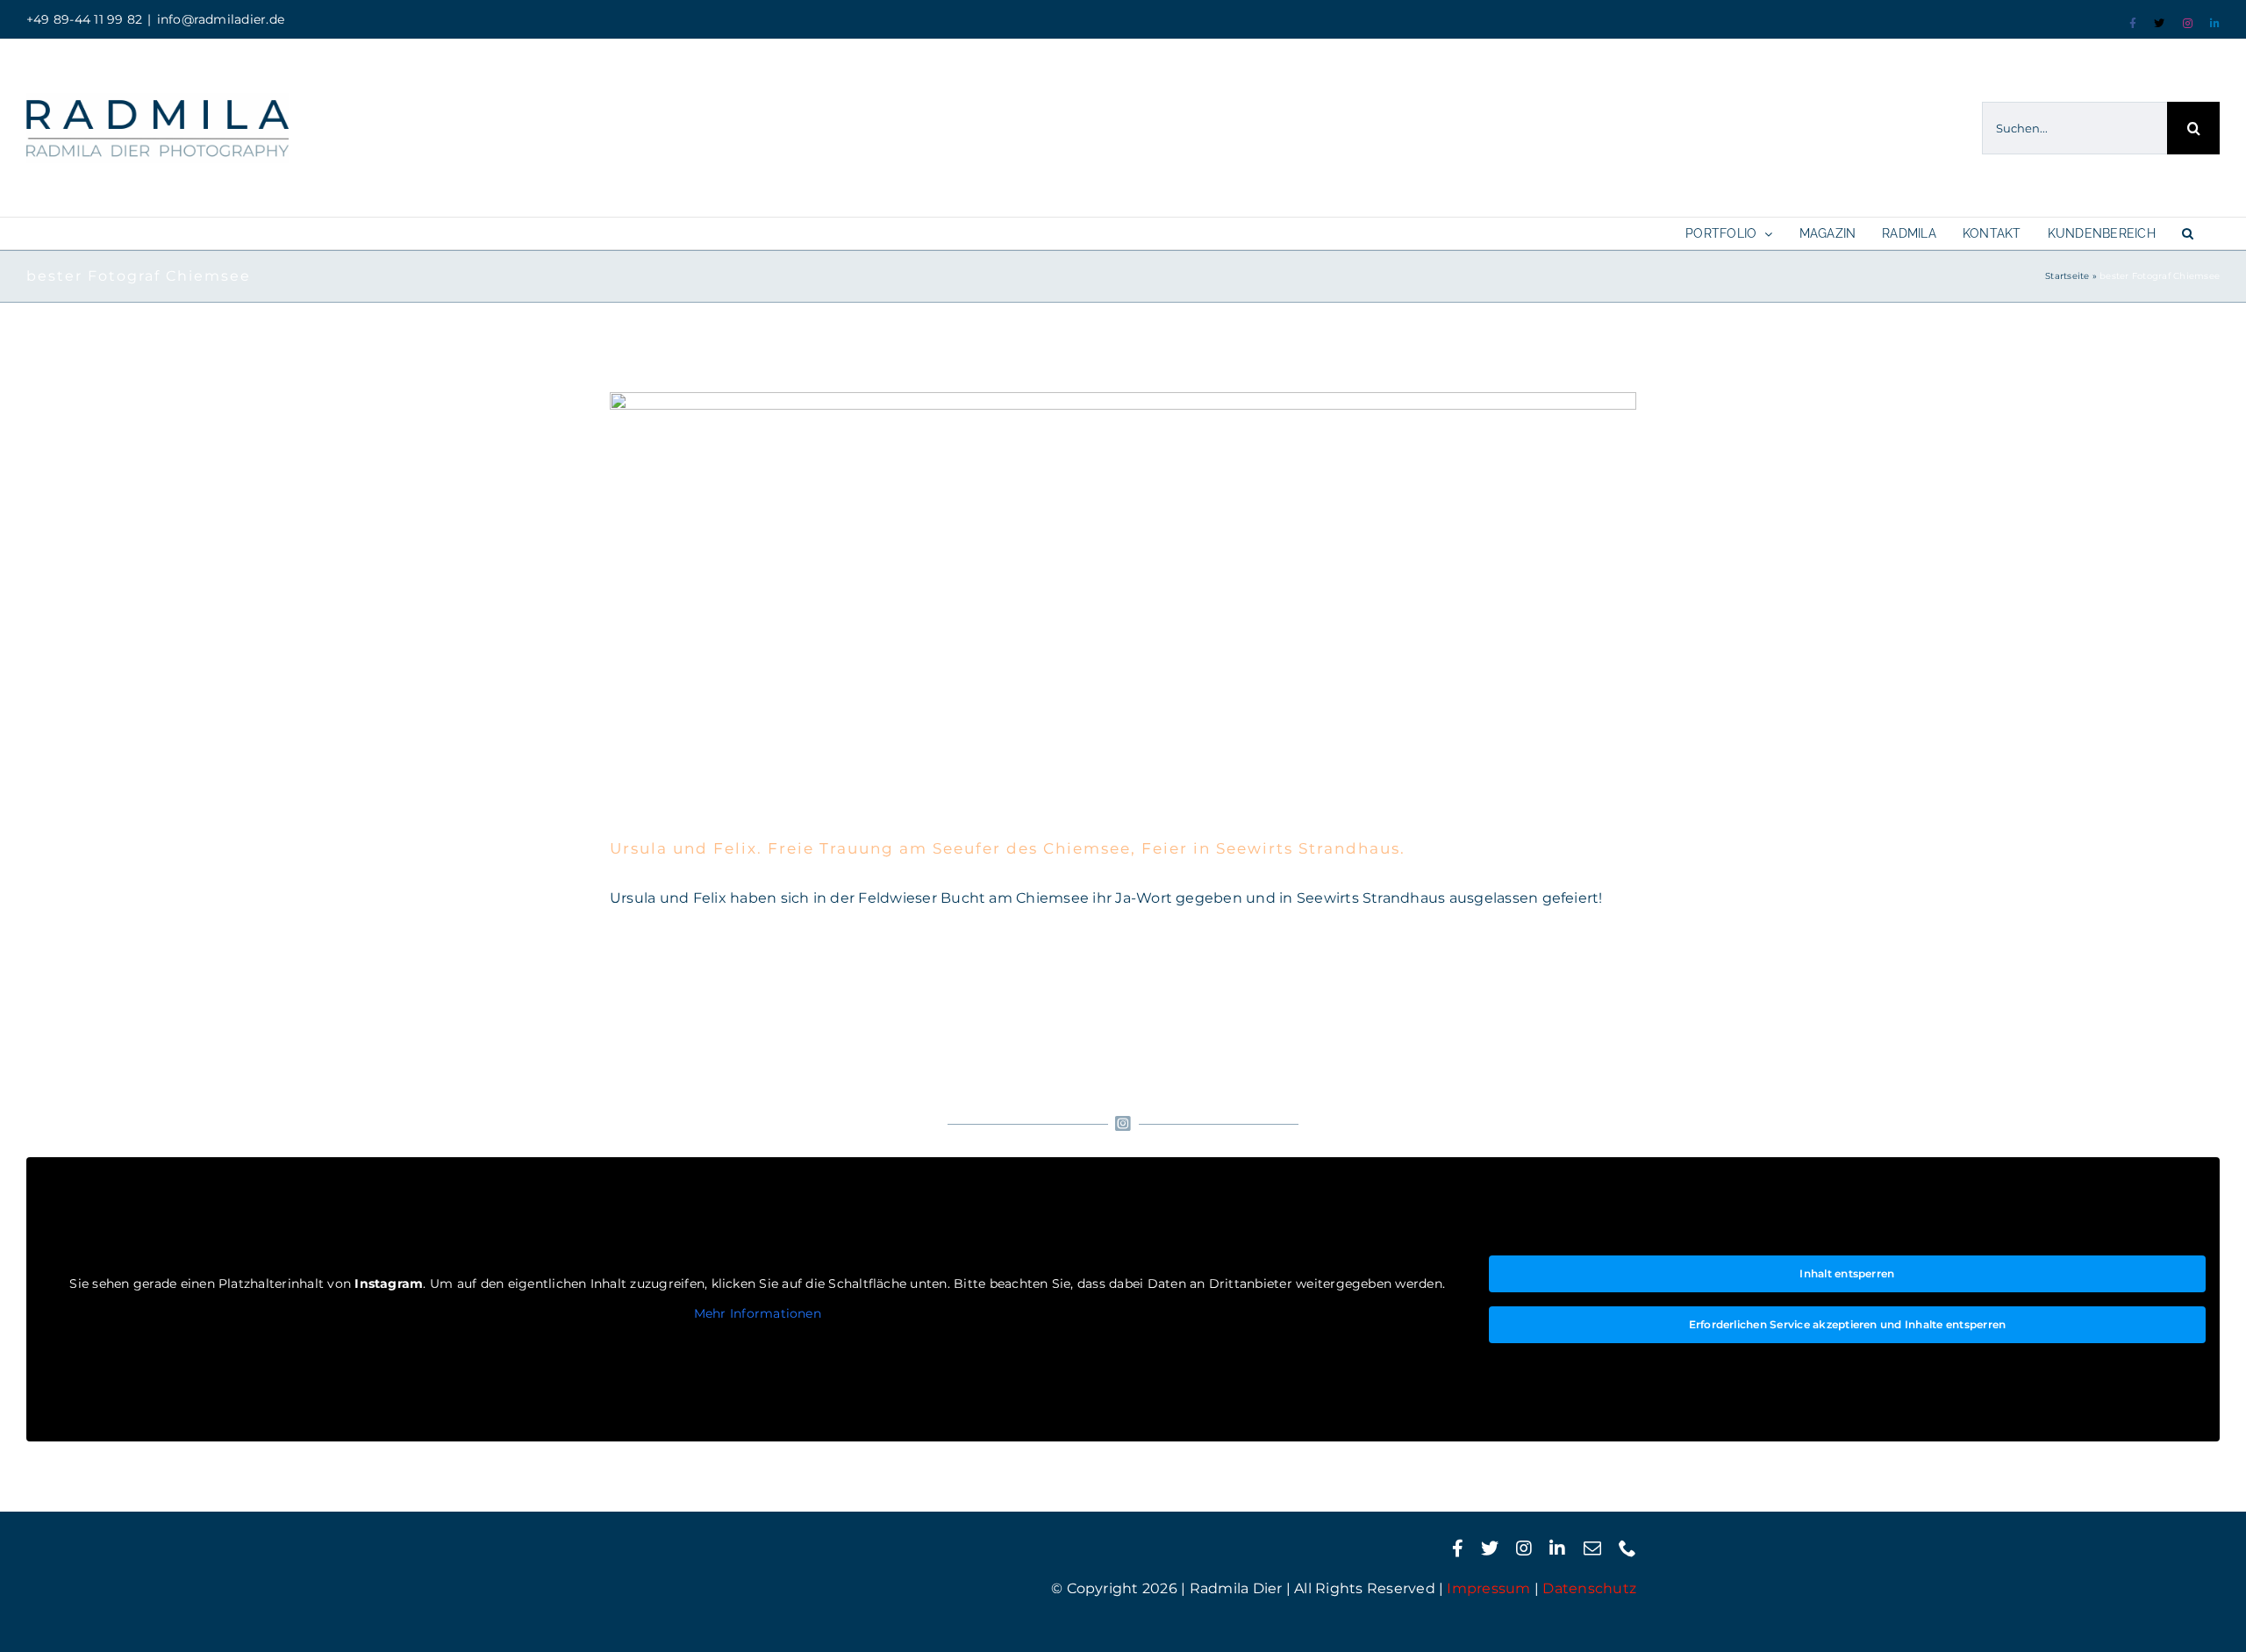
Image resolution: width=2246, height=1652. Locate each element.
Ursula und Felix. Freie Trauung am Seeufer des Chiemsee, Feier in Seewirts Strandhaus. (1008, 848)
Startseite (2067, 276)
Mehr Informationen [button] (758, 1314)
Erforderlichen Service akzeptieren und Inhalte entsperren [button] (1848, 1324)
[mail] (1592, 1548)
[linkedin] (1557, 1548)
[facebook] (1458, 1548)
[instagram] (1524, 1548)
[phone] (1627, 1548)
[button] (2188, 233)
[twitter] (1490, 1548)
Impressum (1488, 1588)
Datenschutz (1589, 1588)
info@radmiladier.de (221, 19)
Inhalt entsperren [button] (1847, 1273)
